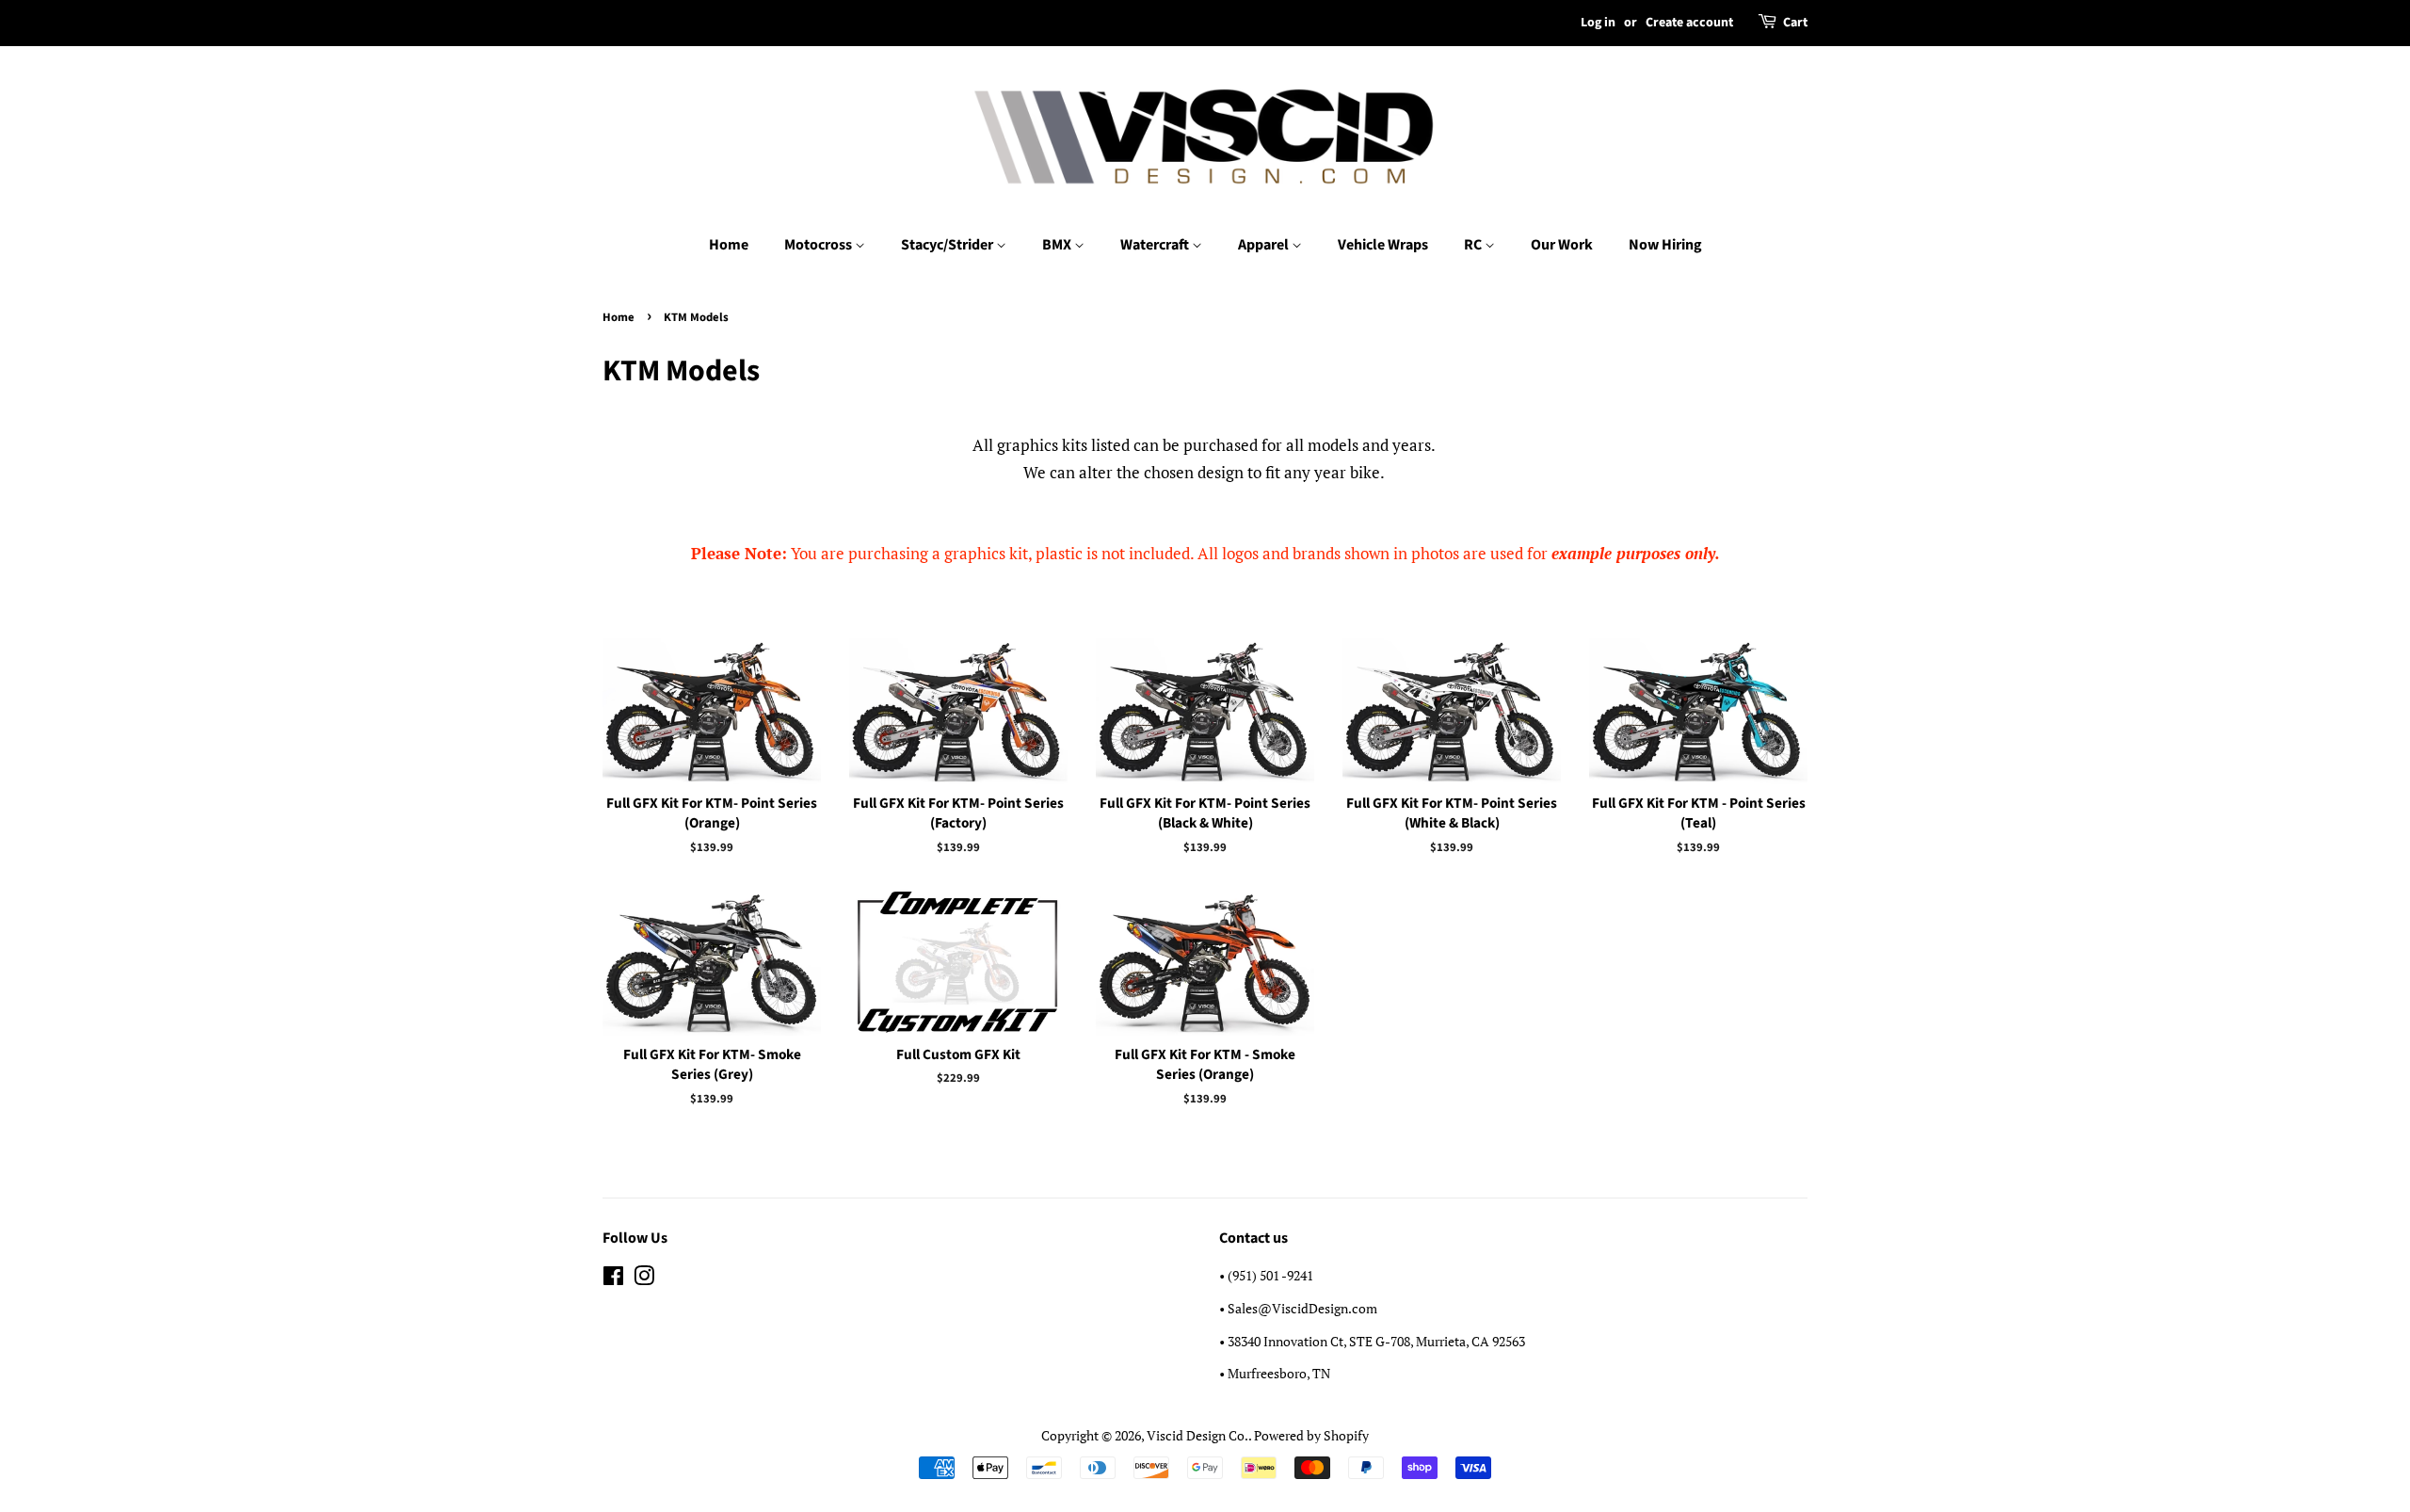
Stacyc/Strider (948, 245)
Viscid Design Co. (1197, 1435)
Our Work (1562, 245)
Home (729, 245)
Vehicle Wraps (1383, 245)
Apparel (1265, 245)
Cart (1795, 23)
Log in (1598, 23)
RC (1474, 245)
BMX (1058, 245)
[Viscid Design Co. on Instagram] (644, 1279)
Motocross (819, 245)
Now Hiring (1665, 245)
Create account (1689, 23)
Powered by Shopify (1311, 1435)
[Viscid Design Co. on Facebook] (613, 1279)
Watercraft (1156, 245)
